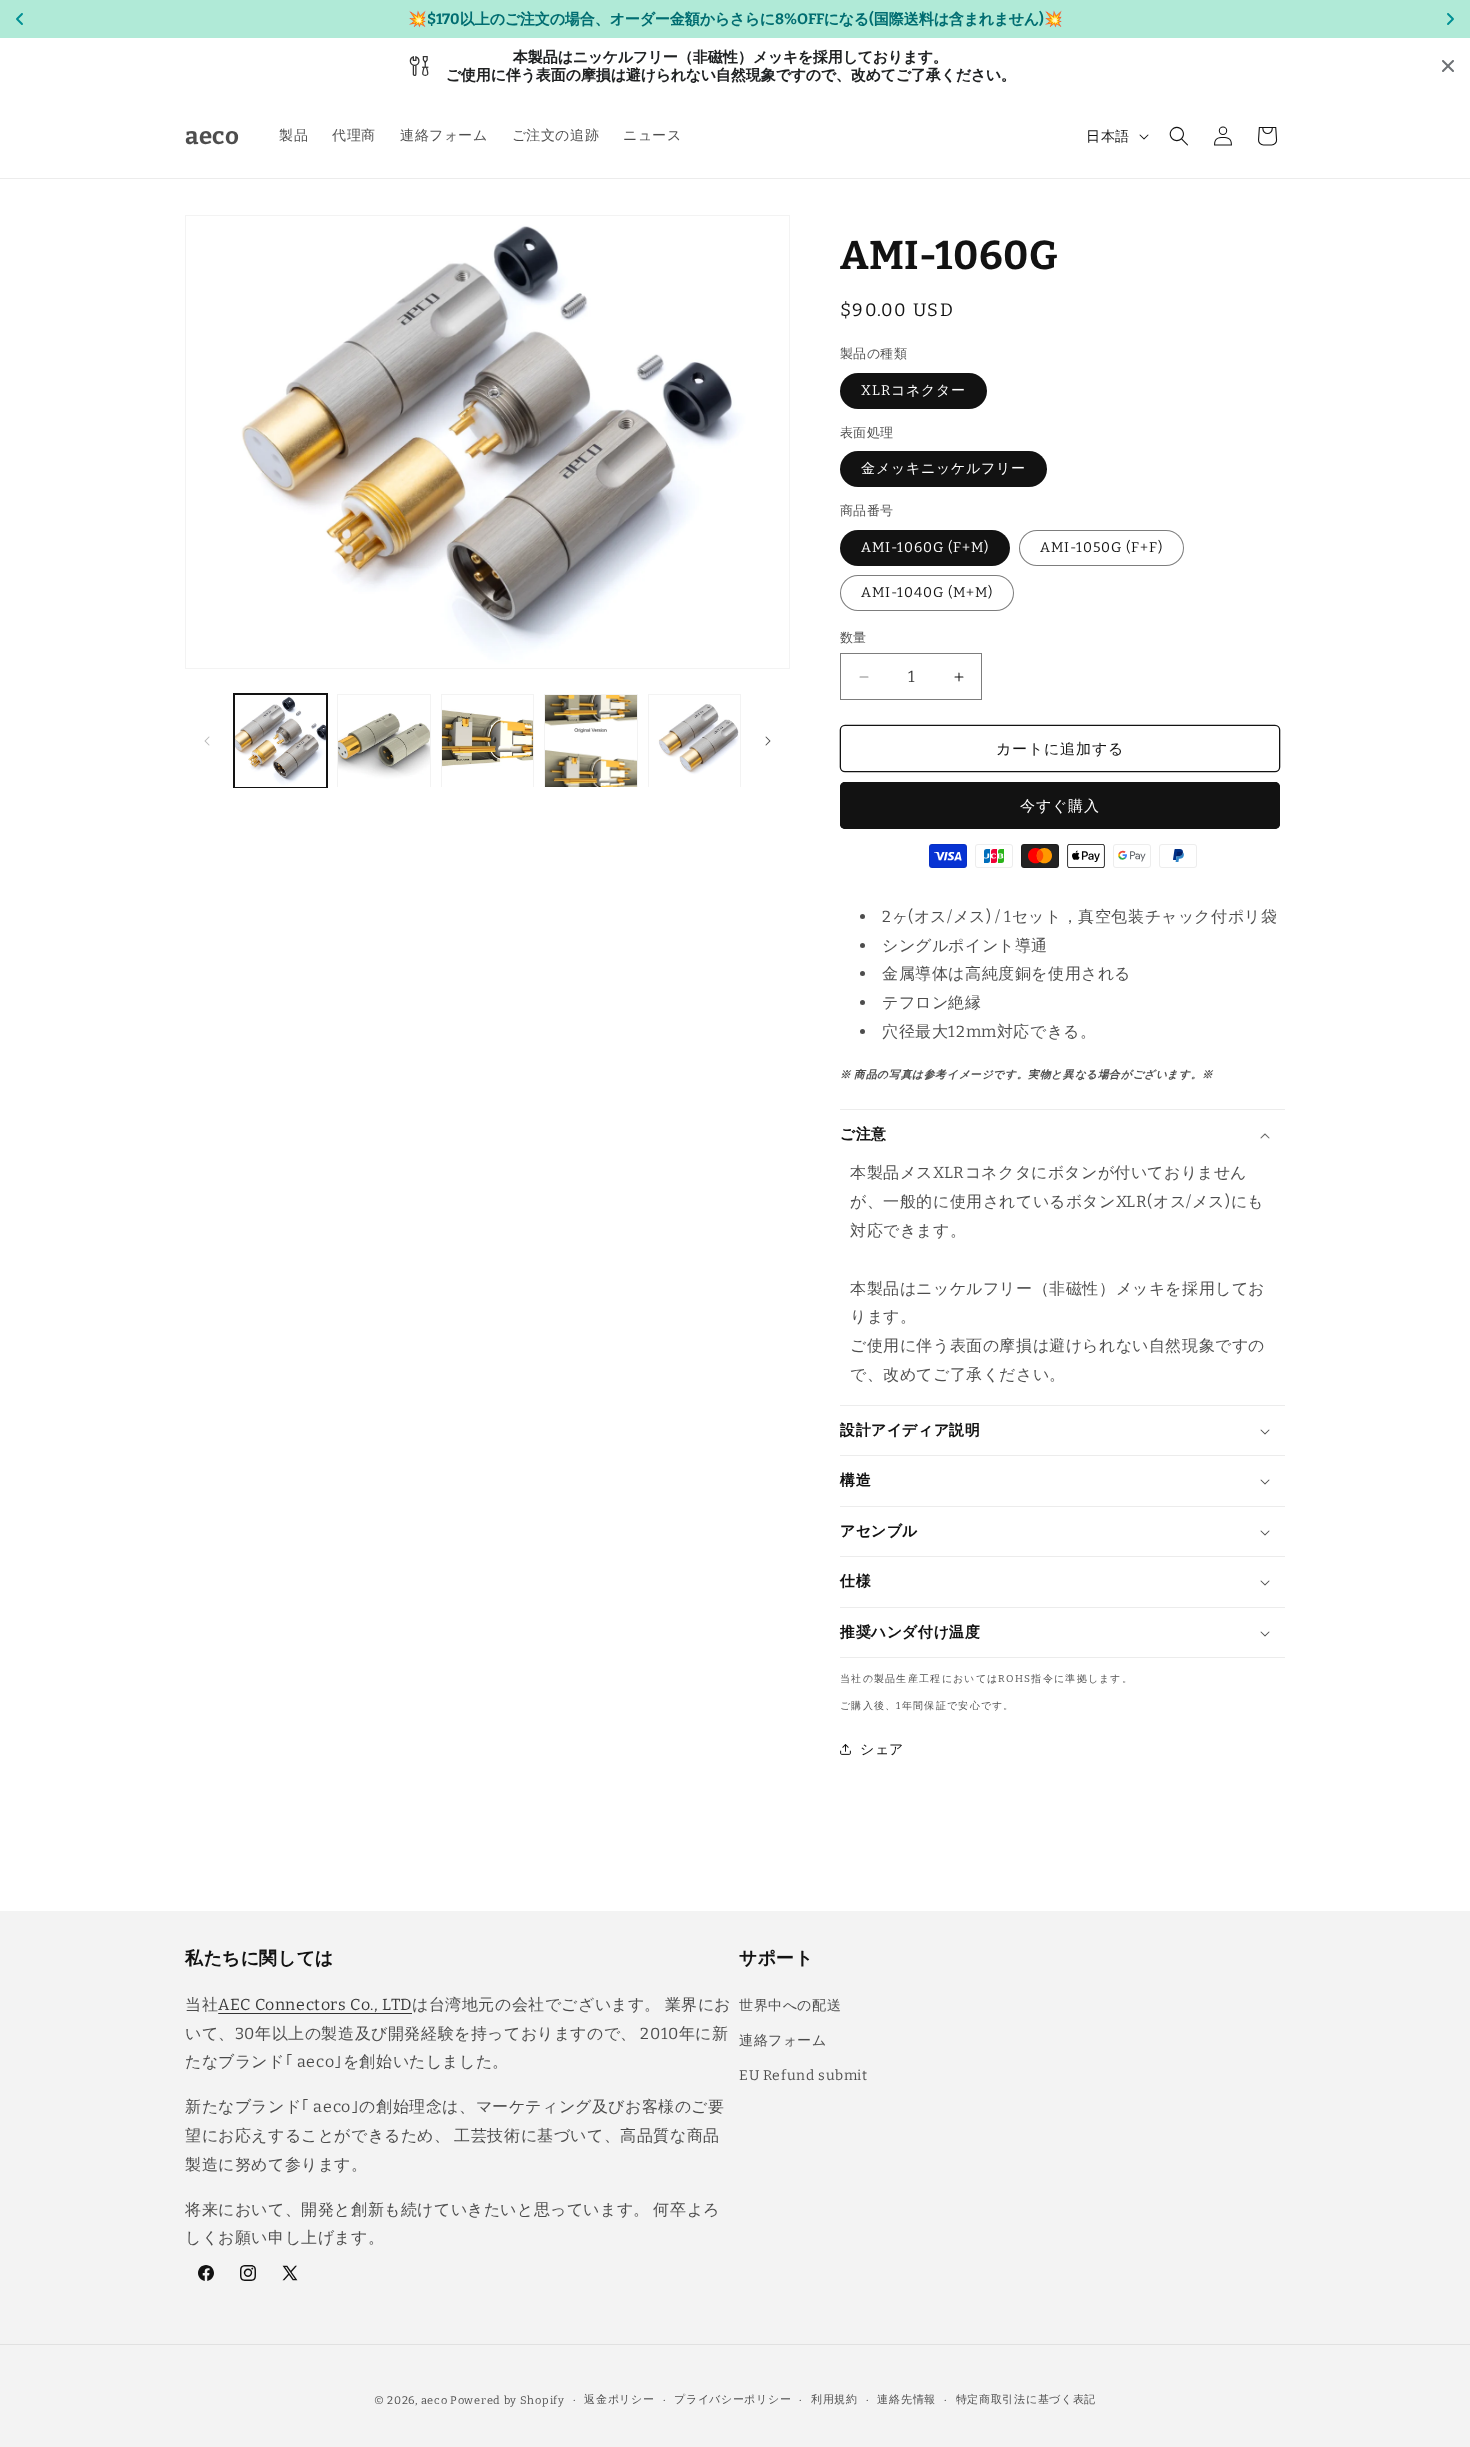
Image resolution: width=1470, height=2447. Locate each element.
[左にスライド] (207, 741)
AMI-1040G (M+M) (927, 592)
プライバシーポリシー (732, 2399)
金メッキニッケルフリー (943, 468)
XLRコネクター (913, 390)
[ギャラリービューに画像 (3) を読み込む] (487, 740)
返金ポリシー (619, 2399)
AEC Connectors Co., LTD (315, 2003)
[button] (1179, 136)
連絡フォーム (783, 2039)
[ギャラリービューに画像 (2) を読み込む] (383, 740)
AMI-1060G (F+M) (925, 547)
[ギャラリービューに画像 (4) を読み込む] (590, 740)
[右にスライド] (768, 741)
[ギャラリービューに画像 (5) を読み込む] (694, 740)
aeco (434, 2400)
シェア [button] (882, 1749)
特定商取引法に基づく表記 (1026, 2399)
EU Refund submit (803, 2074)
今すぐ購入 (1060, 806)
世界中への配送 (790, 2004)
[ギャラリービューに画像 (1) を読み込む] (280, 740)
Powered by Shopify (507, 2400)
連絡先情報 (906, 2399)
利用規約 (834, 2399)
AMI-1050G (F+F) (1101, 547)
